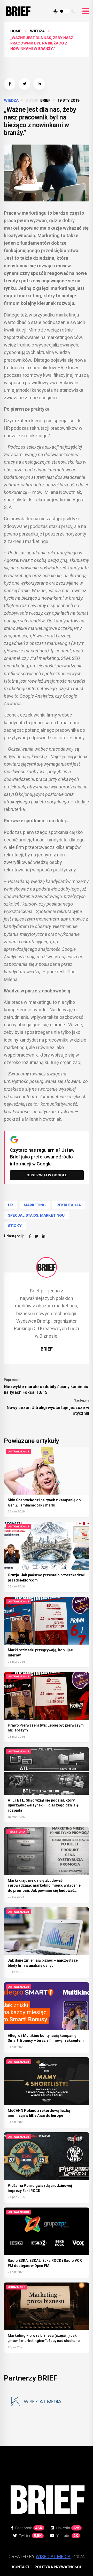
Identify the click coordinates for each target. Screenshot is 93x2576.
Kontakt (21, 2567)
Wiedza (37, 31)
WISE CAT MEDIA (53, 2556)
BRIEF (45, 100)
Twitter (30, 2536)
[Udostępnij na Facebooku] (10, 84)
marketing (35, 1205)
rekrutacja (69, 1205)
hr (10, 1205)
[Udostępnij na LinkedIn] (39, 84)
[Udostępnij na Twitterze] (24, 84)
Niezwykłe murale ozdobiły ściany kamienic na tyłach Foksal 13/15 (46, 1389)
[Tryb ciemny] (74, 11)
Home (16, 31)
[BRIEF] (47, 1267)
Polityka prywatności (58, 2567)
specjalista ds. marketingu (36, 1215)
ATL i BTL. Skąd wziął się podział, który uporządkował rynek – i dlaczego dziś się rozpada (43, 1805)
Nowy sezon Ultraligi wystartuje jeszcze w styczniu (48, 1410)
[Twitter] (36, 1236)
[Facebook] (30, 1236)
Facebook (29, 2528)
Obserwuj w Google (47, 1175)
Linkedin (68, 2528)
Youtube (67, 2536)
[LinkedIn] (44, 1236)
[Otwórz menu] (86, 11)
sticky (15, 1226)
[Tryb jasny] (56, 11)
